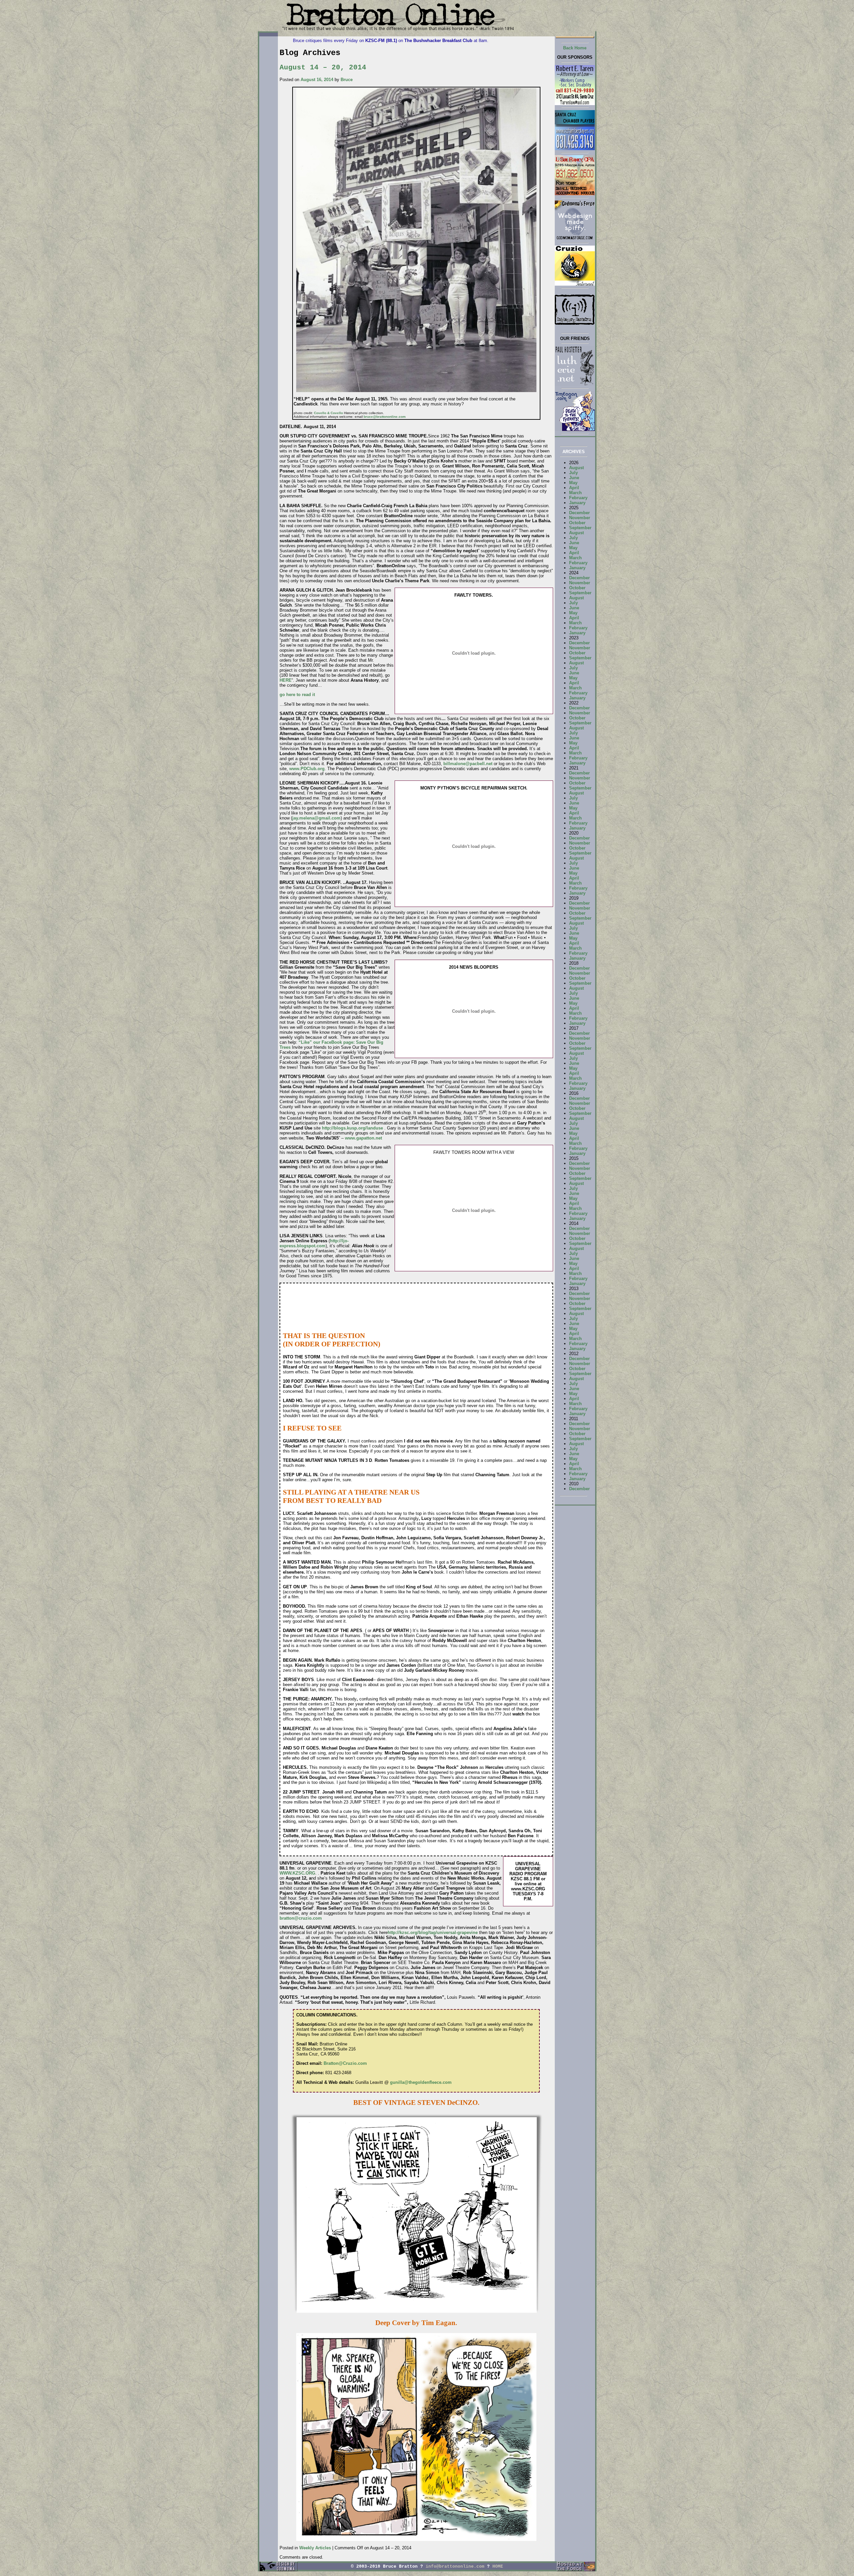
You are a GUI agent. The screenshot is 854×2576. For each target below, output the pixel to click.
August (576, 468)
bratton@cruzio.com (301, 1918)
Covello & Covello (328, 413)
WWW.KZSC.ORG (297, 1873)
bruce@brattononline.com (385, 417)
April (574, 488)
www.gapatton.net (363, 1138)
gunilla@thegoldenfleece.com (421, 2082)
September (580, 528)
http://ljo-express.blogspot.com (314, 1243)
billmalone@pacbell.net (468, 764)
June (574, 478)
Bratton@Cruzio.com (345, 2063)
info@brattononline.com (455, 2566)
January (577, 503)
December (579, 513)
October (577, 523)
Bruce (347, 80)
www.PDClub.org (307, 769)
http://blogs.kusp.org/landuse (352, 1128)
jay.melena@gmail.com (316, 818)
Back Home (575, 48)
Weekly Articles (315, 2548)
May (573, 483)
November (580, 518)
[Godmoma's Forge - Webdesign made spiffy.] (575, 239)
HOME (498, 2566)
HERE (286, 680)
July (573, 473)
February (578, 498)
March (575, 493)
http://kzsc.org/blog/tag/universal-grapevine (433, 1933)
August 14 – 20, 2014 (323, 67)
